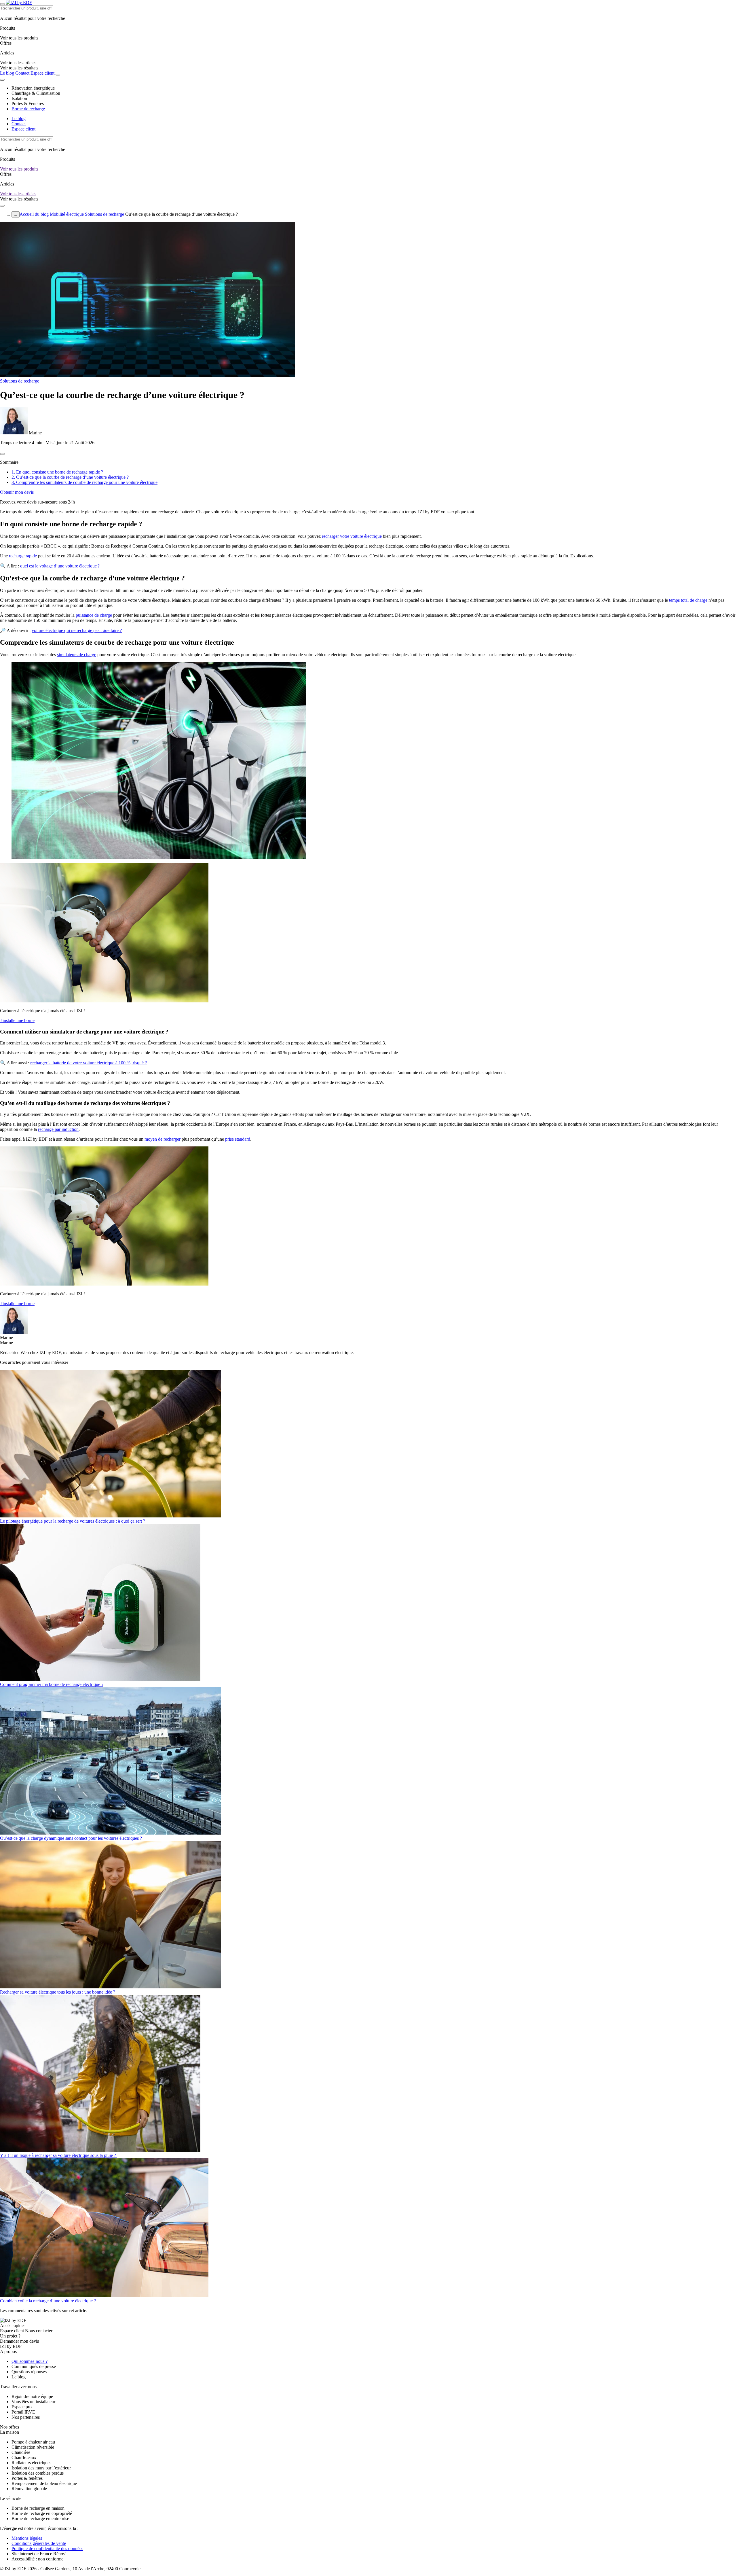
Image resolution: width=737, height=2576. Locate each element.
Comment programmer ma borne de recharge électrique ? (52, 1684)
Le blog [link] (19, 2377)
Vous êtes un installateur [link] (33, 2402)
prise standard (238, 1139)
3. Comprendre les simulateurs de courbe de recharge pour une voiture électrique (84, 482)
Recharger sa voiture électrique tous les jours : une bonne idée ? (58, 1992)
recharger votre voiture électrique (352, 536)
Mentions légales (27, 2538)
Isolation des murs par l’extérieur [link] (41, 2468)
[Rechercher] (58, 75)
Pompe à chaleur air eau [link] (33, 2442)
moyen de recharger (163, 1139)
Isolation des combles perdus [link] (38, 2473)
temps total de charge (688, 600)
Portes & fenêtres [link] (27, 2478)
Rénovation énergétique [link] (33, 88)
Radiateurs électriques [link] (31, 2463)
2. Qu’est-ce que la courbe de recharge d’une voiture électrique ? (70, 477)
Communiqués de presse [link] (34, 2366)
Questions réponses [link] (29, 2372)
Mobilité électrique (67, 214)
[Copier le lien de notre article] (2, 454)
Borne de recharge (28, 109)
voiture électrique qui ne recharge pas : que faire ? (77, 630)
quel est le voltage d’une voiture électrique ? (60, 566)
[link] (19, 68)
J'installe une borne (17, 1020)
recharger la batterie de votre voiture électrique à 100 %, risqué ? (89, 1063)
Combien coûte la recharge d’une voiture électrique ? (48, 2301)
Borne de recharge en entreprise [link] (40, 2519)
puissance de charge (94, 615)
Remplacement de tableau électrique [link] (44, 2483)
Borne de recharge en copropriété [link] (42, 2513)
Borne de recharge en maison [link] (38, 2508)
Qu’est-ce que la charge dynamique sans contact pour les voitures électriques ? (71, 1838)
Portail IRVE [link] (23, 2412)
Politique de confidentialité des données (47, 2548)
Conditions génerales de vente (39, 2543)
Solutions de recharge (105, 214)
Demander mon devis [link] (19, 2341)
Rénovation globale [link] (29, 2489)
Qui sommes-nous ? (30, 2361)
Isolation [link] (19, 98)
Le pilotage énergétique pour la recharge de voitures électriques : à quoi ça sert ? (73, 1521)
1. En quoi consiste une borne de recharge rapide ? (57, 472)
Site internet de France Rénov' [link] (39, 2554)
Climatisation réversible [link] (33, 2447)
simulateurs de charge (77, 655)
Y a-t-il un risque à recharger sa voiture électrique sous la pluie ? (59, 2155)
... (16, 214)
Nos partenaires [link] (26, 2417)
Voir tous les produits (19, 169)
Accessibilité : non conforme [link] (37, 2559)
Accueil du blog (34, 214)
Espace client (42, 73)
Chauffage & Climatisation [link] (36, 93)
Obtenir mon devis (17, 492)
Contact (22, 73)
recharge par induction (58, 1129)
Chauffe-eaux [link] (24, 2457)
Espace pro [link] (22, 2407)
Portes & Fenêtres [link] (28, 104)
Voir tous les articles (18, 194)
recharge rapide (23, 556)
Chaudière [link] (21, 2452)
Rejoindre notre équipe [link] (32, 2396)
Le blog (7, 73)
